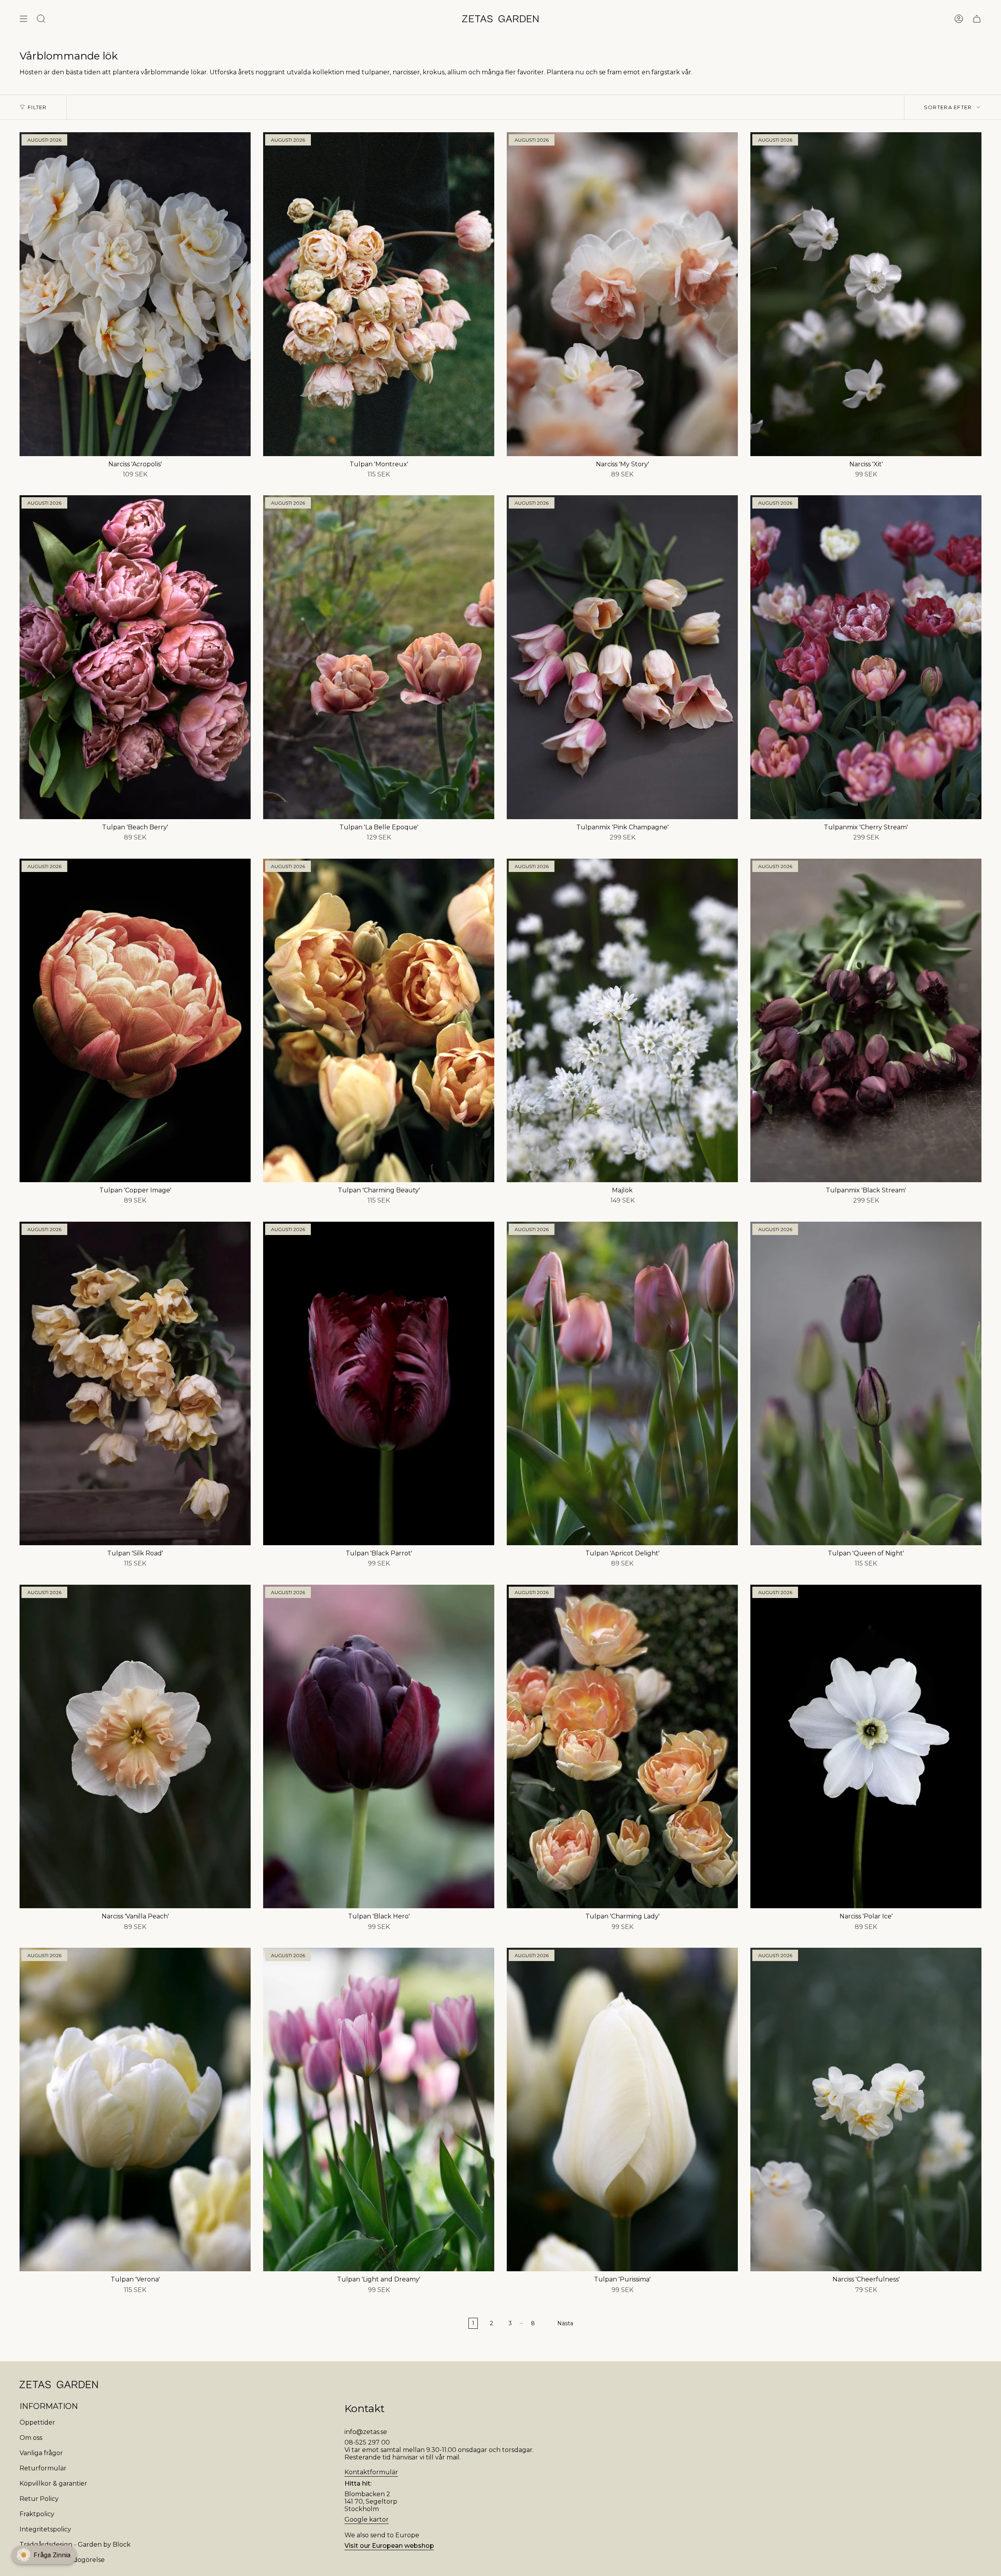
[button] (44, 2555)
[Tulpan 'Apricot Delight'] (622, 1383)
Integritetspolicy (45, 2529)
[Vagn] (977, 19)
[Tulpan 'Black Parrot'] (379, 1383)
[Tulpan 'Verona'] (135, 2110)
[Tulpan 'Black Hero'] (379, 1746)
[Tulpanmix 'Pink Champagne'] (622, 657)
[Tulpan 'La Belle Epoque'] (379, 657)
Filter (37, 107)
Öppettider (37, 2422)
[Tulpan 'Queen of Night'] (866, 1383)
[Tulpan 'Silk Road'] (135, 1383)
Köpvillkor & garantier (53, 2483)
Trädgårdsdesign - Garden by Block (75, 2545)
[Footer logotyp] (59, 2385)
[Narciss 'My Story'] (622, 294)
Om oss (31, 2438)
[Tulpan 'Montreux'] (379, 294)
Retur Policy (39, 2499)
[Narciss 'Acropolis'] (135, 294)
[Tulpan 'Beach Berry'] (135, 657)
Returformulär (43, 2468)
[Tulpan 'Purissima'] (622, 2110)
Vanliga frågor (41, 2453)
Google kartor (367, 2519)
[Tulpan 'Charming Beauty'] (379, 1020)
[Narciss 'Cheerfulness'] (866, 2110)
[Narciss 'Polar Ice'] (866, 1746)
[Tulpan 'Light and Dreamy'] (379, 2110)
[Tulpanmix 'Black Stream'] (866, 1020)
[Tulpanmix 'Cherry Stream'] (866, 657)
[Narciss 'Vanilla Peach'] (135, 1746)
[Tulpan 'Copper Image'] (135, 1020)
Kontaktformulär (371, 2472)
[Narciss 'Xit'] (866, 294)
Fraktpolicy (37, 2514)
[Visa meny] (23, 19)
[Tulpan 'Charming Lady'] (622, 1746)
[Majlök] (622, 1020)
